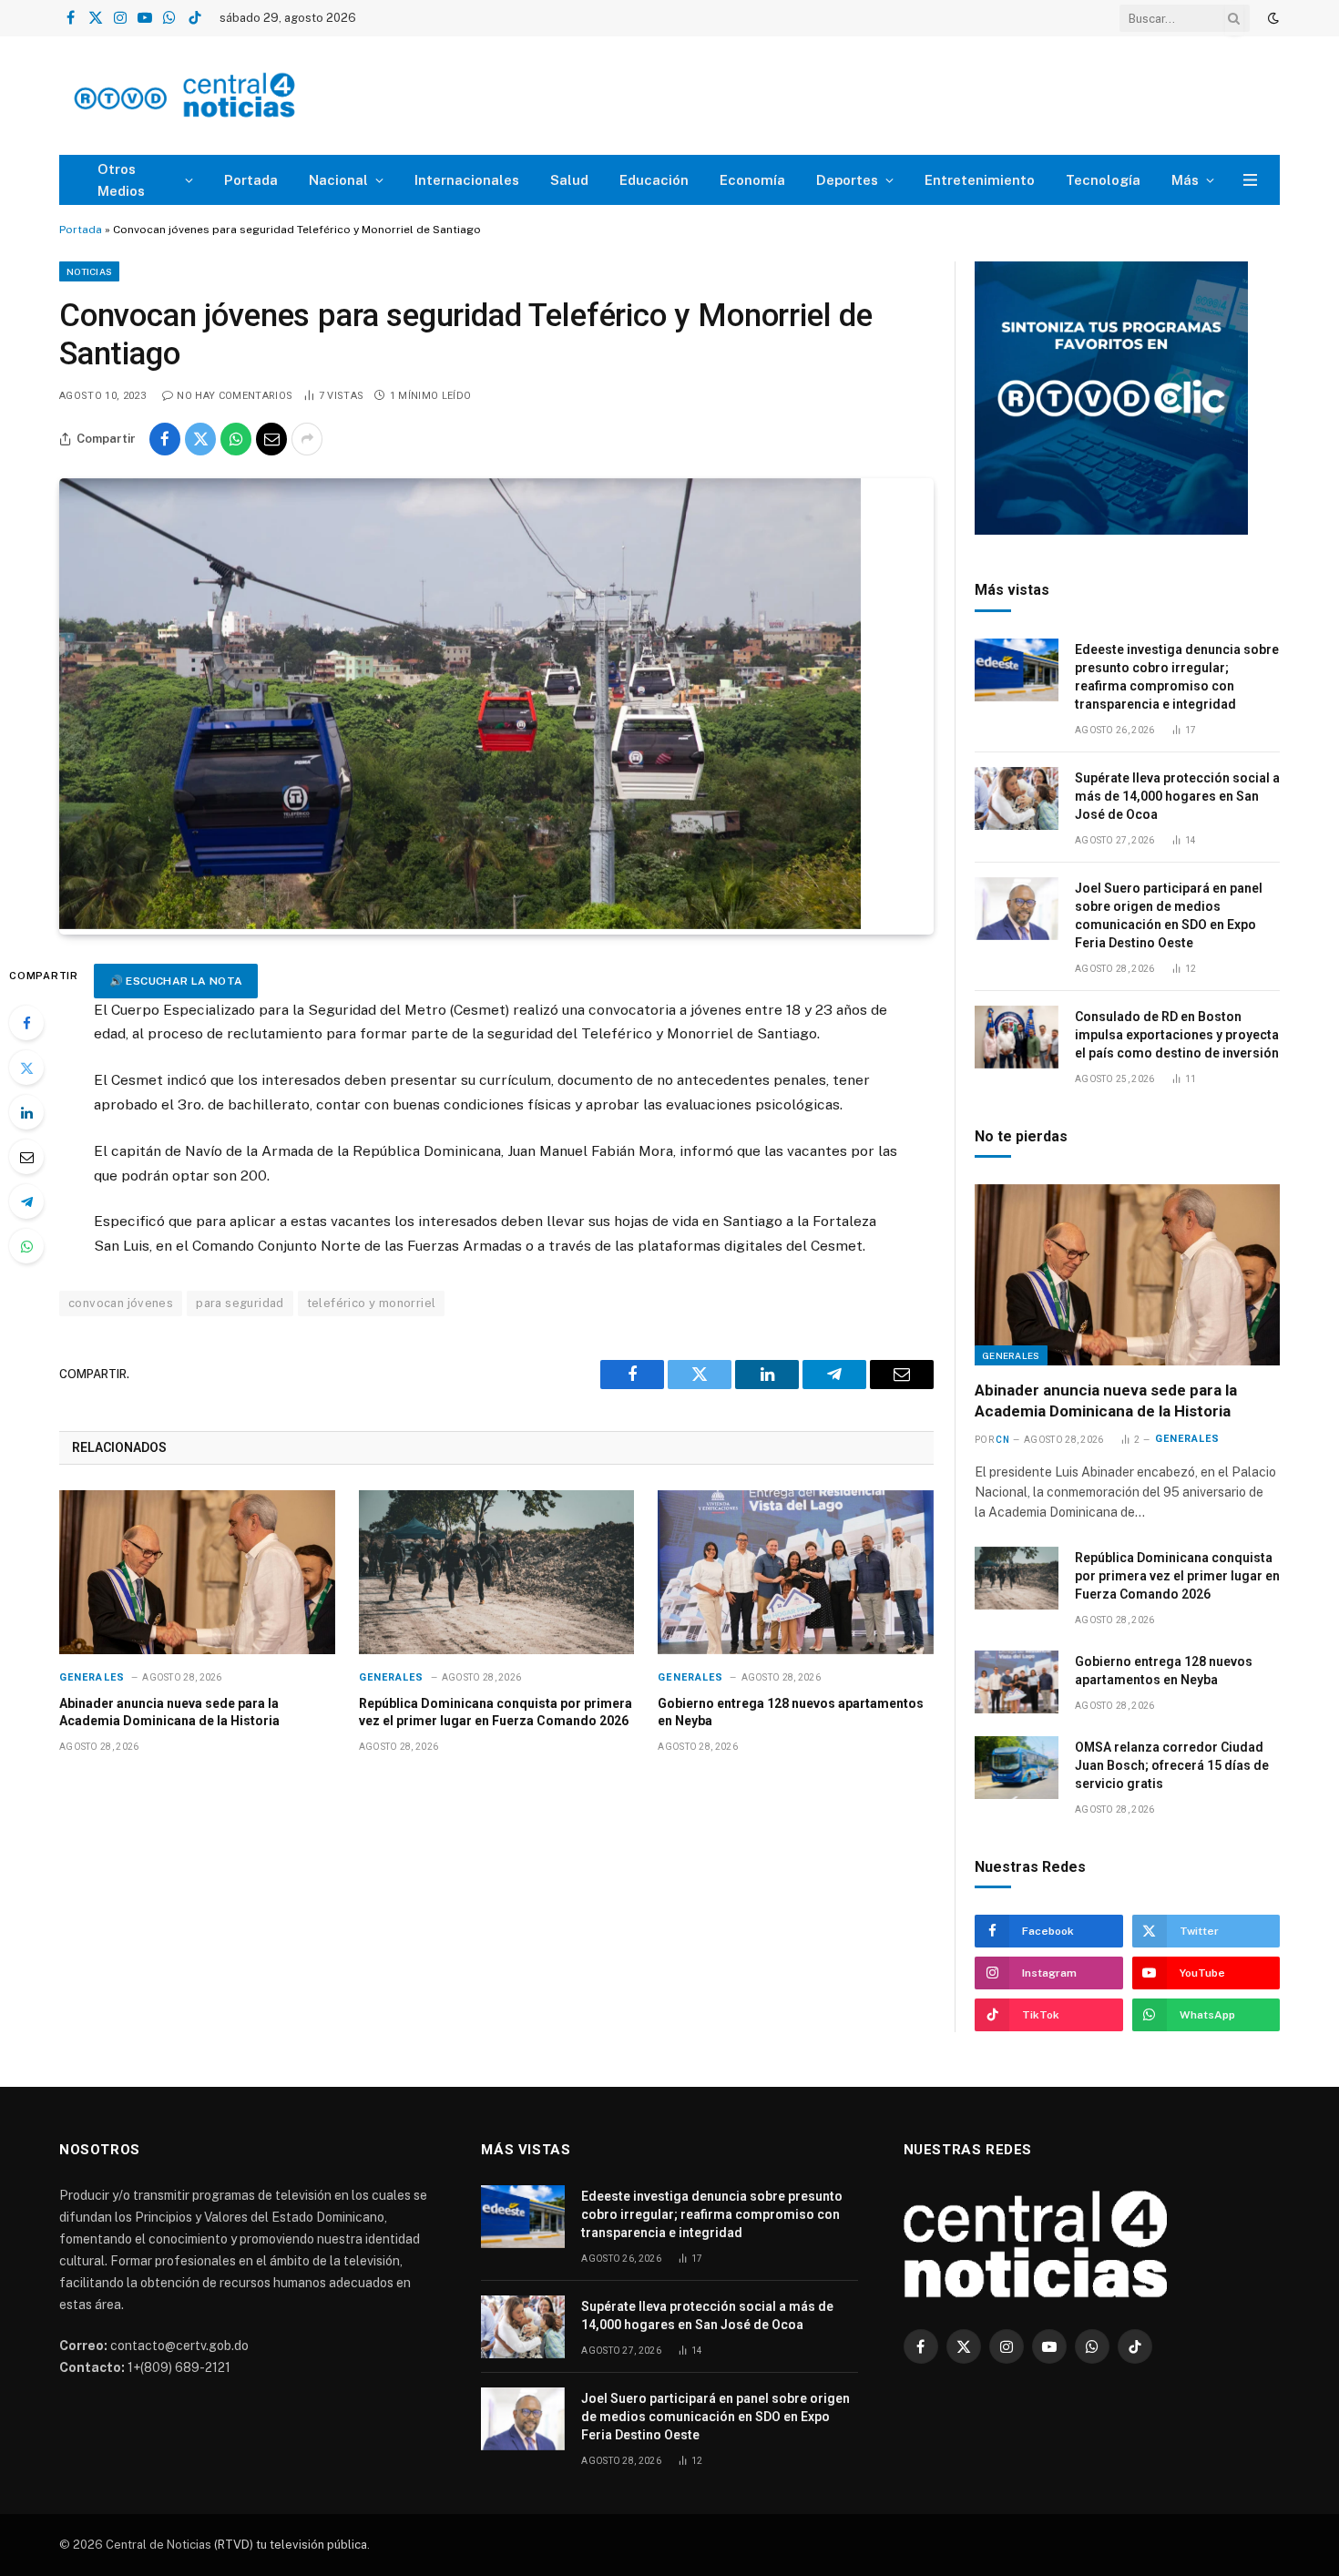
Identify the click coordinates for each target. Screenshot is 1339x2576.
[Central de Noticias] (238, 96)
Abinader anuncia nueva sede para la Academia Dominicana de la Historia (169, 1712)
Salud (569, 180)
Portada (251, 180)
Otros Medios (121, 180)
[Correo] (26, 1157)
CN (1002, 1440)
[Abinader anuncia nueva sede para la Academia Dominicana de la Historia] (197, 1572)
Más (1185, 180)
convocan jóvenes (121, 1303)
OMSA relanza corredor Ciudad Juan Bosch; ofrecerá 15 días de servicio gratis (1172, 1765)
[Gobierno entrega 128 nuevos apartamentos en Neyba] (796, 1572)
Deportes (847, 180)
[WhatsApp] (26, 1246)
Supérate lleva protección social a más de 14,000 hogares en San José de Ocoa (1177, 796)
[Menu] (1250, 180)
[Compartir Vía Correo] (271, 439)
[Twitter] (26, 1068)
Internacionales (467, 180)
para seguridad (240, 1303)
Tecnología (1103, 180)
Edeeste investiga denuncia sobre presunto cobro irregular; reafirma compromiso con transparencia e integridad (1177, 677)
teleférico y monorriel (372, 1303)
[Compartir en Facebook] (165, 439)
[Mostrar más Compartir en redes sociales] (307, 439)
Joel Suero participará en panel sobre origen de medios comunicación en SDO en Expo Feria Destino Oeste (1169, 915)
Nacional (338, 180)
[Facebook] (26, 1023)
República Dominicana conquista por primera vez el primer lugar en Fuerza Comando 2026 (496, 1712)
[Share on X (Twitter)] (200, 439)
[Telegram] (26, 1201)
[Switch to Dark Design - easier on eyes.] (1272, 18)
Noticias (89, 271)
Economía (752, 180)
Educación (654, 180)
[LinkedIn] (26, 1112)
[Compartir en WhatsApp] (236, 439)
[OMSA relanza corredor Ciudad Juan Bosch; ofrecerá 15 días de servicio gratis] (1017, 1768)
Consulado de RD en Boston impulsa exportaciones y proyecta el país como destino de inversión (1177, 1035)
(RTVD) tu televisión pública (289, 2545)
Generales (92, 1677)
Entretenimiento (980, 180)
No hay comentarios (235, 396)
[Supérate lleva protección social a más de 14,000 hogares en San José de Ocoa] (1017, 798)
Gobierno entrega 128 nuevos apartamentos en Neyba (791, 1712)
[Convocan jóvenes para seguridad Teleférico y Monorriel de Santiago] (460, 925)
